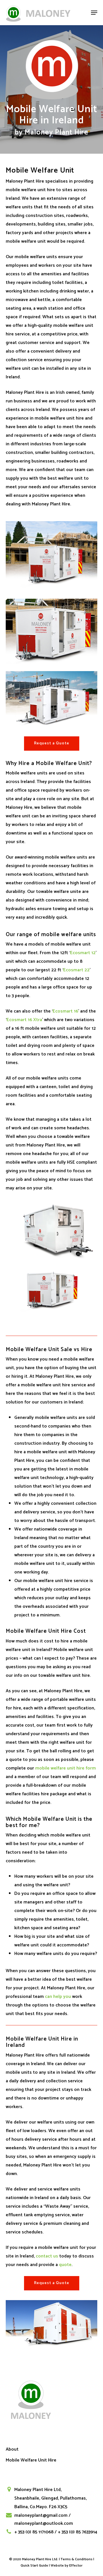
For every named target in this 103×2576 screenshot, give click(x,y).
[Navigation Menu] (94, 13)
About (12, 2449)
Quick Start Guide (34, 2566)
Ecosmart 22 (76, 970)
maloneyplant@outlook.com (44, 2523)
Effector (76, 2566)
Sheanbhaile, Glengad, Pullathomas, (50, 2498)
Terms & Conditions (77, 2559)
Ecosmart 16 (65, 1011)
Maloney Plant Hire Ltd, (38, 2490)
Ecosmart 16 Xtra (24, 1020)
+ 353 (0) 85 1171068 (34, 2532)
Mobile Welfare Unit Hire (31, 2460)
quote (65, 2265)
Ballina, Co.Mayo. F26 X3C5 (41, 2507)
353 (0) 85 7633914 (79, 2532)
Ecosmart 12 (83, 953)
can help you (58, 1997)
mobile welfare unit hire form (66, 1768)
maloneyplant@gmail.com (41, 2515)
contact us (47, 2256)
